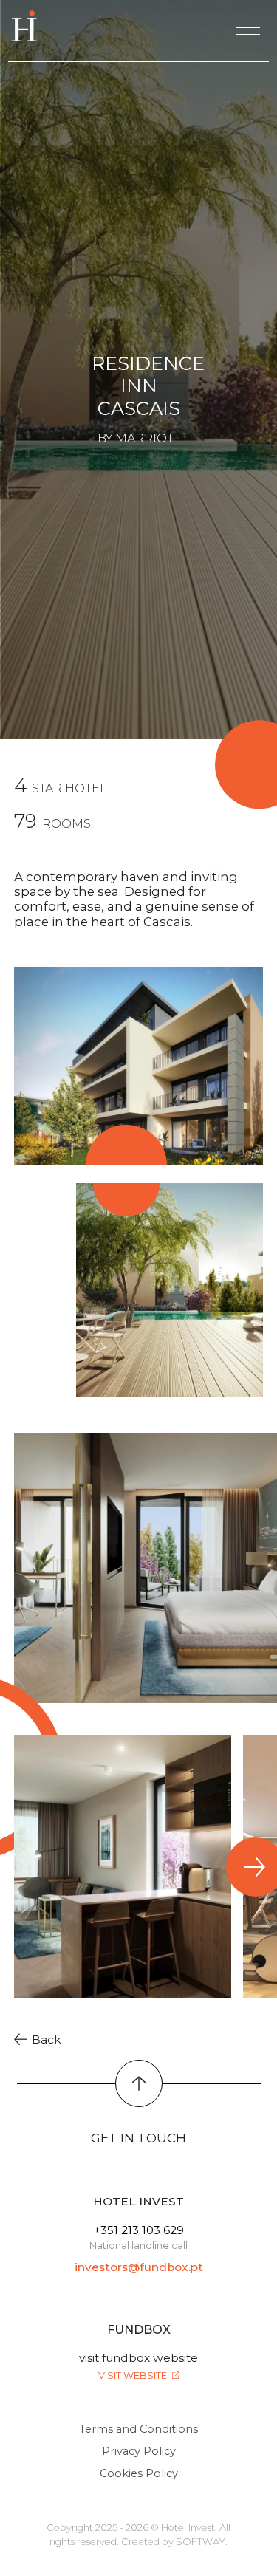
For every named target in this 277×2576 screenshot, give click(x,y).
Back (45, 2039)
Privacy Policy (139, 2451)
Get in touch (138, 2138)
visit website (134, 2375)
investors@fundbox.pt (139, 2267)
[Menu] (248, 28)
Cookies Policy (139, 2473)
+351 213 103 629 (139, 2230)
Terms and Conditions (138, 2429)
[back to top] (139, 2083)
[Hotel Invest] (27, 26)
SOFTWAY (201, 2542)
